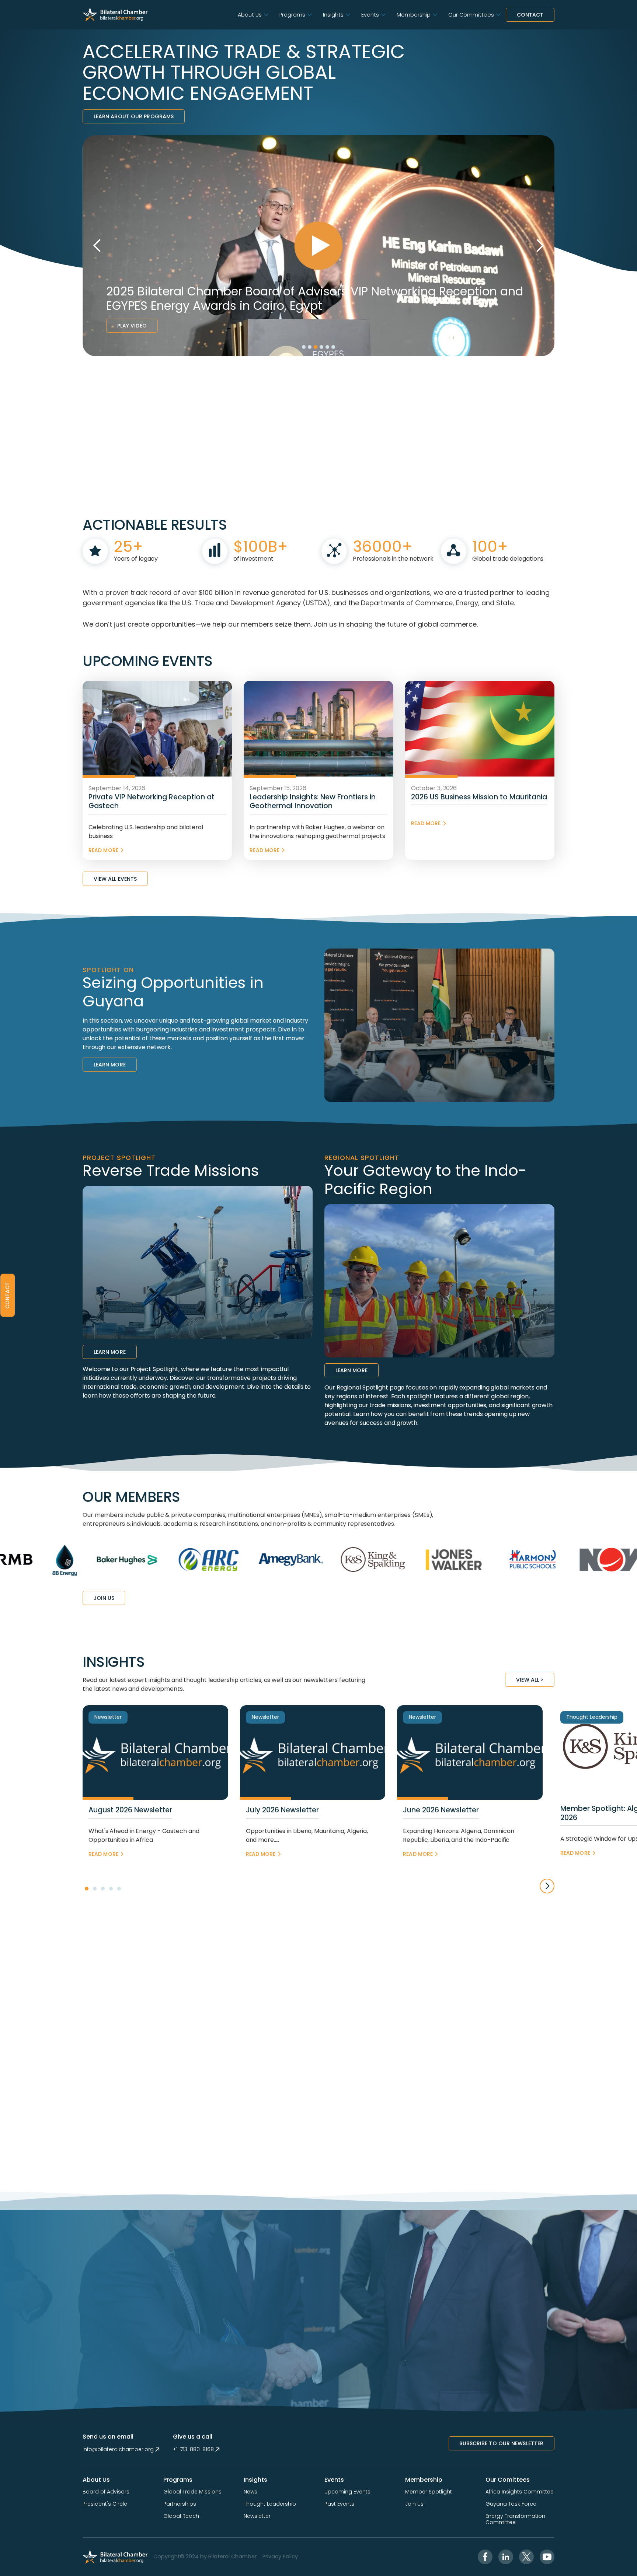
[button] (253, 15)
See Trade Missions (144, 326)
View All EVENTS (115, 879)
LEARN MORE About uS (124, 499)
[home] (115, 15)
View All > (530, 1680)
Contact (530, 15)
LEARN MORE (110, 2360)
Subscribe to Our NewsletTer (501, 2443)
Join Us (104, 1598)
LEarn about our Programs (134, 116)
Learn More (110, 1065)
